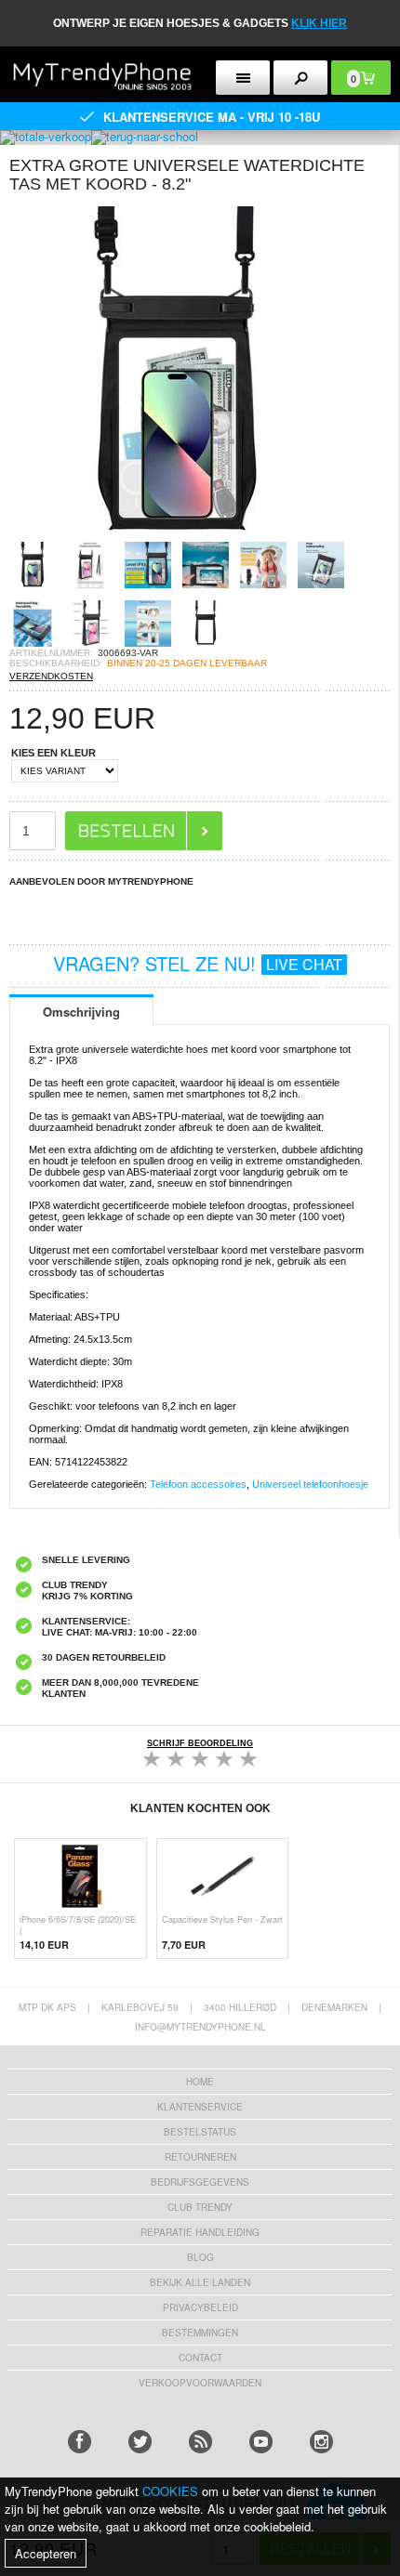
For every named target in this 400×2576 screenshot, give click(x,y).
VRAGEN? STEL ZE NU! (198, 963)
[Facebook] (80, 2442)
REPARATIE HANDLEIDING (200, 2232)
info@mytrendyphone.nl (200, 2027)
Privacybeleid (200, 2307)
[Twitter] (140, 2442)
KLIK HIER (319, 23)
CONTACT (200, 2358)
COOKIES (170, 2491)
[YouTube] (261, 2442)
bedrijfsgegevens (200, 2182)
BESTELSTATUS (200, 2132)
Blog (200, 2257)
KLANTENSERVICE (200, 2107)
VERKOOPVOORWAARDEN (200, 2383)
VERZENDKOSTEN (51, 676)
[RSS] (200, 2442)
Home (200, 2082)
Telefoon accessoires (198, 1484)
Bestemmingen (200, 2333)
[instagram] (321, 2442)
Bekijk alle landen (200, 2282)
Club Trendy (200, 2207)
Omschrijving (81, 1012)
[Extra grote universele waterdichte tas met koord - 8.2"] (177, 536)
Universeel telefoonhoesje (310, 1484)
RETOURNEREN (200, 2157)
